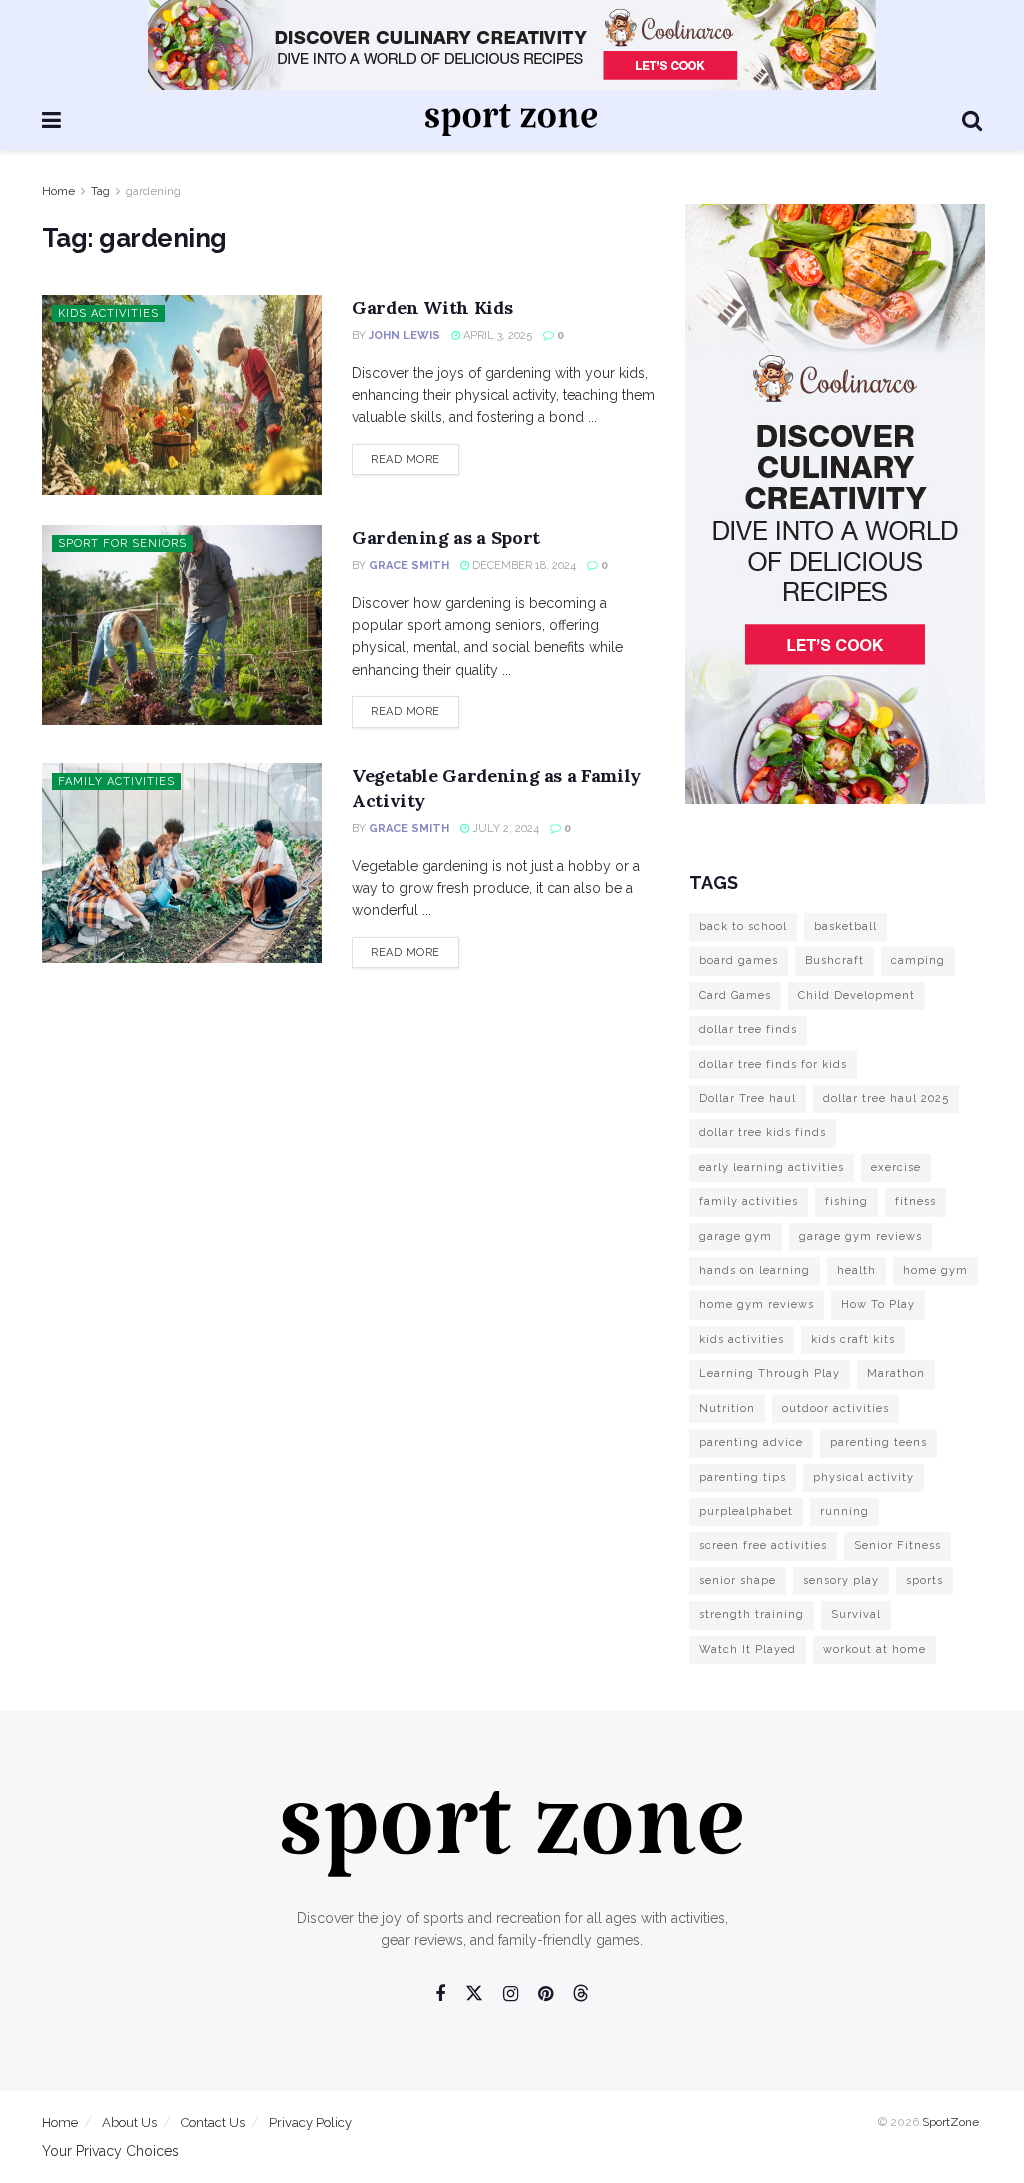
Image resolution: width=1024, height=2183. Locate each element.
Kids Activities (108, 313)
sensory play (841, 1580)
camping (918, 960)
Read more (415, 459)
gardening (153, 191)
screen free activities (763, 1545)
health (856, 1270)
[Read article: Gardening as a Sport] (182, 625)
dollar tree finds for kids (773, 1064)
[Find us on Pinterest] (545, 1994)
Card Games (735, 995)
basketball (845, 926)
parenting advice (751, 1442)
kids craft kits (853, 1339)
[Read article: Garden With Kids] (182, 395)
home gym (935, 1270)
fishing (846, 1201)
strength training (751, 1614)
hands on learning (754, 1270)
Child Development (856, 995)
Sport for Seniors (122, 543)
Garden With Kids (432, 307)
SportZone (950, 2122)
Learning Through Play (769, 1373)
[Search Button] (972, 120)
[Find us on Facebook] (440, 1994)
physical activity (863, 1477)
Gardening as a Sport (446, 537)
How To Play (878, 1304)
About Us (129, 2122)
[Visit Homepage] (511, 120)
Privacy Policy (310, 2122)
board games (738, 960)
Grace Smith (409, 565)
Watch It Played (747, 1649)
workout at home (874, 1649)
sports (924, 1580)
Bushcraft (834, 960)
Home (58, 191)
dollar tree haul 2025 (886, 1098)
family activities (748, 1201)
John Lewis (404, 335)
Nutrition (727, 1408)
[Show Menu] (51, 120)
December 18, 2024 (522, 565)
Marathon (896, 1373)
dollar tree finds (748, 1029)
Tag (100, 191)
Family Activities (116, 781)
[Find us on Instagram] (510, 1994)
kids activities (741, 1339)
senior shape (737, 1580)
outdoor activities (835, 1408)
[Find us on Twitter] (474, 1994)
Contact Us (213, 2122)
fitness (915, 1201)
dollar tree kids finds (762, 1132)
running (844, 1511)
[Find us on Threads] (581, 1994)
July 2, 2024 (504, 828)
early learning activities (771, 1167)
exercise (896, 1167)
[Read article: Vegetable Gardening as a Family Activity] (182, 863)
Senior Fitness (897, 1545)
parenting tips (742, 1477)
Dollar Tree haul (747, 1098)
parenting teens (878, 1442)
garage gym (735, 1236)
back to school (743, 926)
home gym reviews (756, 1304)
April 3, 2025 (496, 335)
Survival (856, 1614)
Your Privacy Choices (110, 2151)
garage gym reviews (860, 1236)
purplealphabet (746, 1511)
